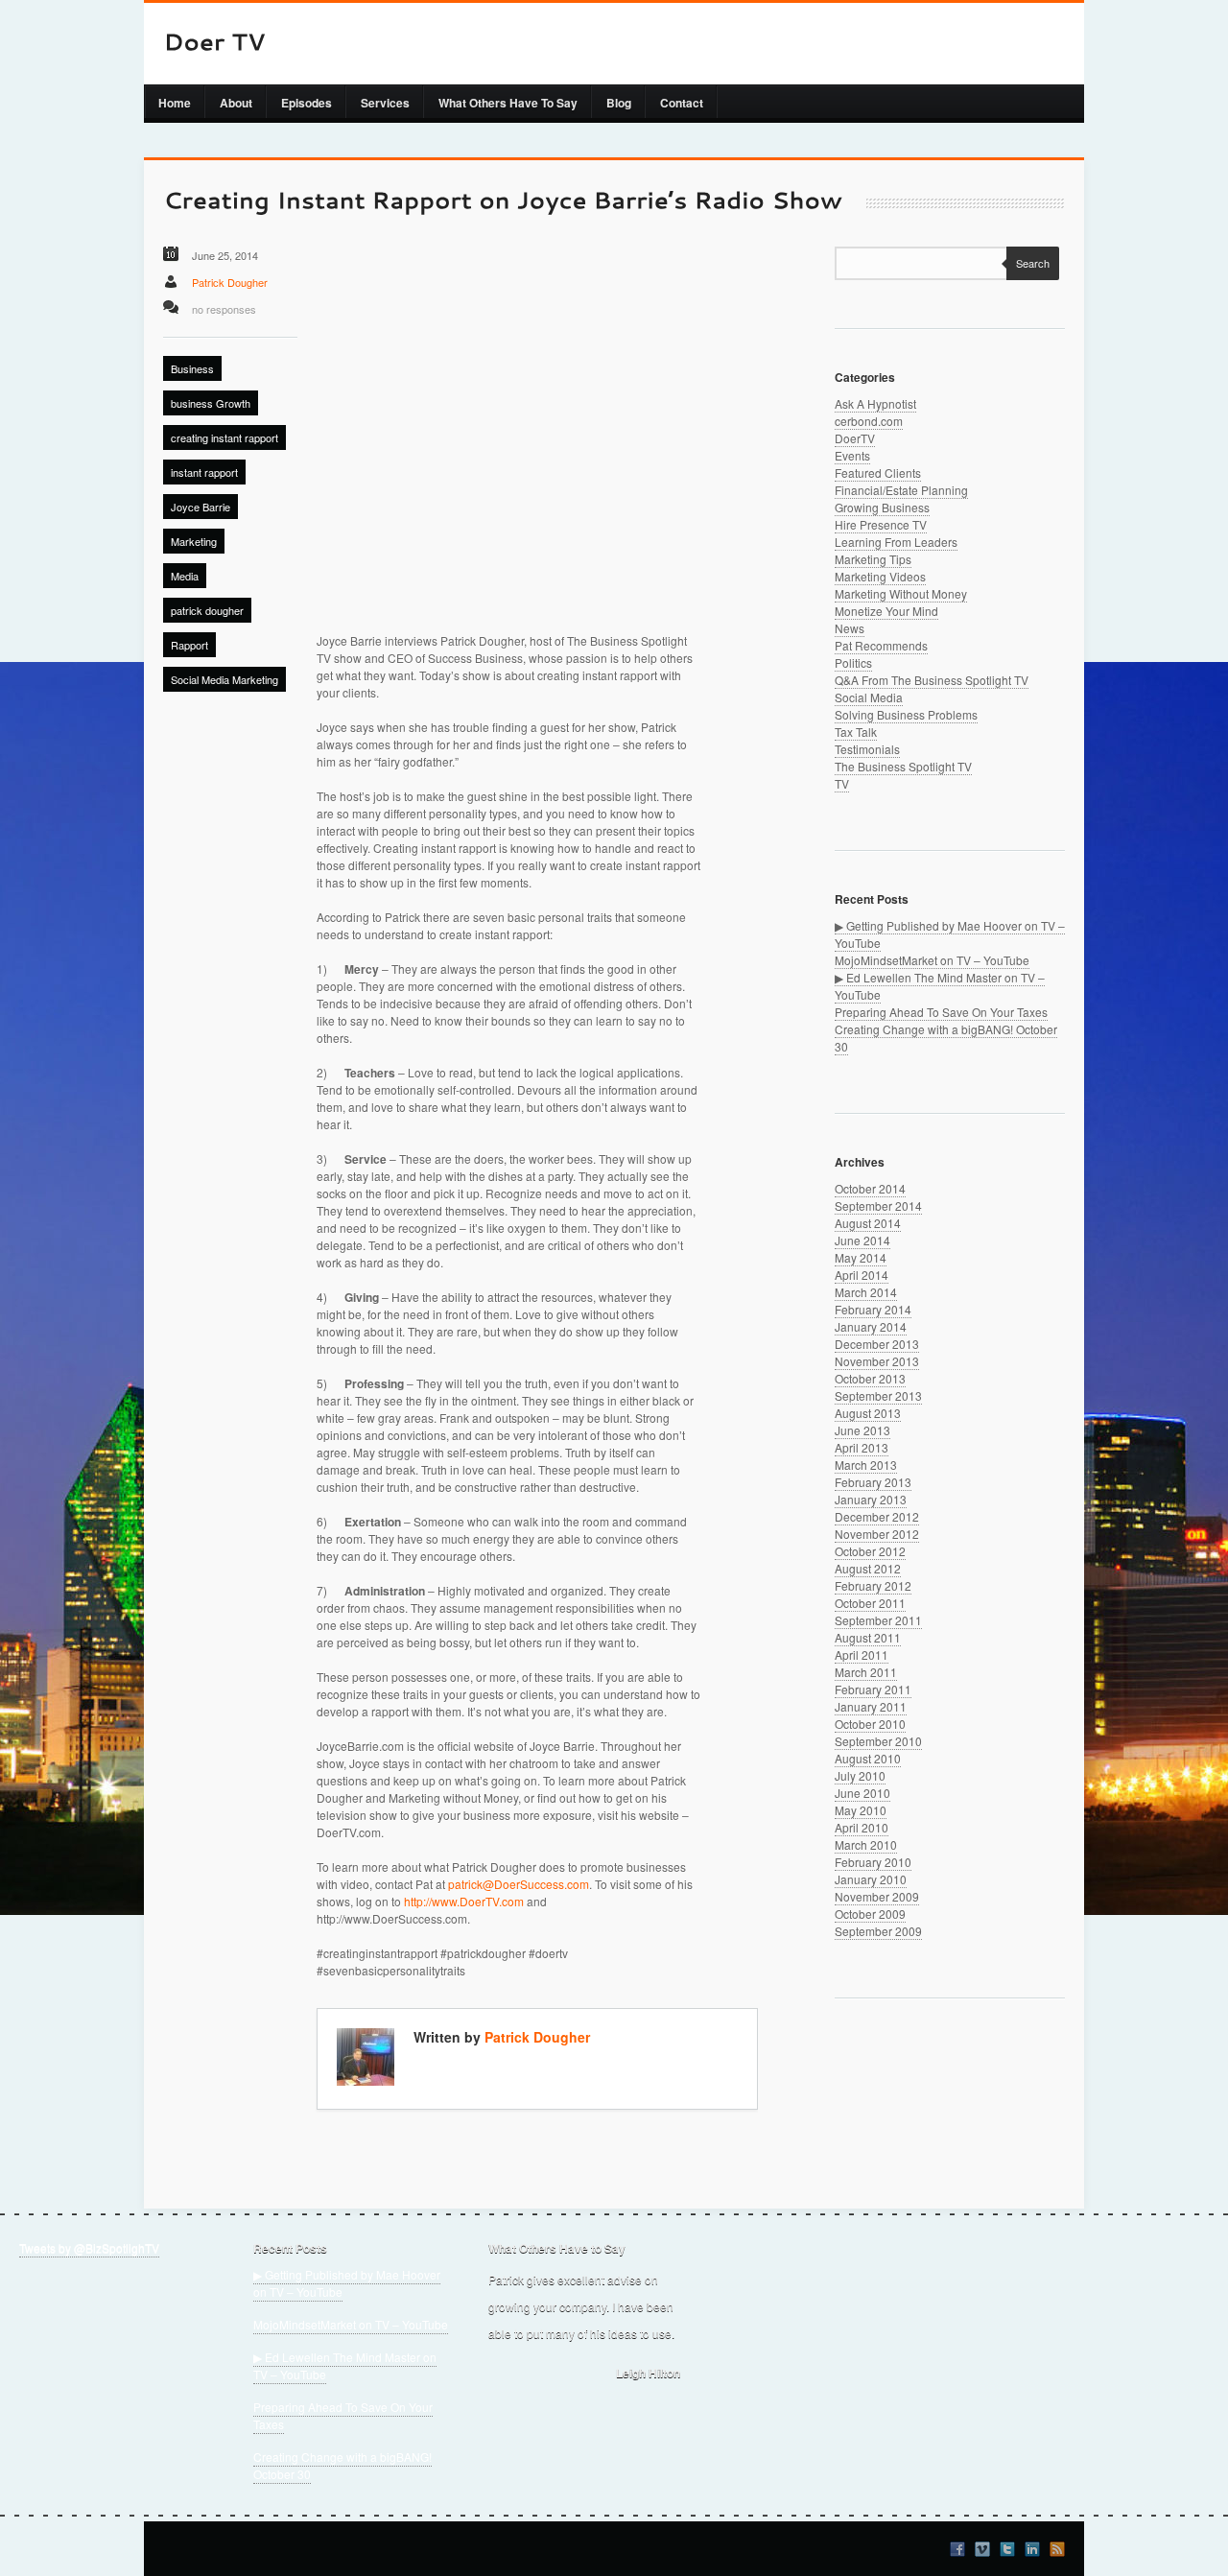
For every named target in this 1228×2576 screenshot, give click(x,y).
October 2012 (870, 1551)
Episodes (307, 103)
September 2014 (878, 1205)
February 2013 (873, 1482)
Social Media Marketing (224, 679)
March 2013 (866, 1465)
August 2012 (868, 1568)
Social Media (869, 697)
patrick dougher (207, 610)
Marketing (194, 541)
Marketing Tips (873, 559)
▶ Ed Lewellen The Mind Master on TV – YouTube (345, 2365)
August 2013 (868, 1413)
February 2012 (873, 1585)
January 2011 (871, 1706)
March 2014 (866, 1292)
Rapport (189, 645)
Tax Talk (856, 732)
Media (185, 576)
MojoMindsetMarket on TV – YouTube (932, 960)
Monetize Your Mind (886, 611)
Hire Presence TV (881, 524)
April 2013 (862, 1447)
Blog (619, 103)
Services (385, 103)
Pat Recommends (881, 645)
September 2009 (878, 1931)
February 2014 (873, 1309)
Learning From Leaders (896, 542)
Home (175, 103)
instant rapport (204, 472)
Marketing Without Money (901, 593)
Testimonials (867, 749)
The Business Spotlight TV (903, 766)
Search (1033, 263)
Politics (853, 662)
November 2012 (877, 1534)
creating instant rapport (224, 437)
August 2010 (868, 1758)
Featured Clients (878, 473)
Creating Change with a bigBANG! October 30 (342, 2465)
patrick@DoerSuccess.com (519, 1884)
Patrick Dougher (230, 282)
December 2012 (877, 1516)
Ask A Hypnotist (875, 403)
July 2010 (860, 1775)
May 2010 (861, 1810)
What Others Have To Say (508, 103)
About (236, 103)
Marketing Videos (880, 576)
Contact (682, 103)
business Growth (211, 403)
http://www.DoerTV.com (464, 1901)
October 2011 (870, 1603)
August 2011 (868, 1637)
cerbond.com (869, 421)
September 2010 (878, 1741)
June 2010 (862, 1793)
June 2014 (862, 1240)
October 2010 (870, 1724)
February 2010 (873, 1862)
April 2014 (862, 1275)
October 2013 (870, 1378)
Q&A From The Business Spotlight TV (932, 680)
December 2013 (877, 1344)
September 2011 (878, 1620)
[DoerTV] (214, 44)
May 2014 (861, 1257)
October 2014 (870, 1188)
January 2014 (871, 1326)
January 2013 (871, 1499)
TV (842, 783)
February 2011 (873, 1689)
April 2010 (862, 1827)
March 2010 (866, 1844)
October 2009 (870, 1914)
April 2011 (862, 1654)
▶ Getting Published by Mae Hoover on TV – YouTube (347, 2283)
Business (192, 368)
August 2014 (868, 1223)
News (850, 628)
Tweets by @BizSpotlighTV (89, 2247)
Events (852, 455)
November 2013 (877, 1361)
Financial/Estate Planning (901, 490)
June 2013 (862, 1430)
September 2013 (878, 1395)
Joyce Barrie (201, 507)
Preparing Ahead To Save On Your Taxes (941, 1012)
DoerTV (855, 438)
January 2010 (871, 1879)
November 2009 (877, 1896)
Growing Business (882, 507)
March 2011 (866, 1672)
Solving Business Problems (906, 714)
